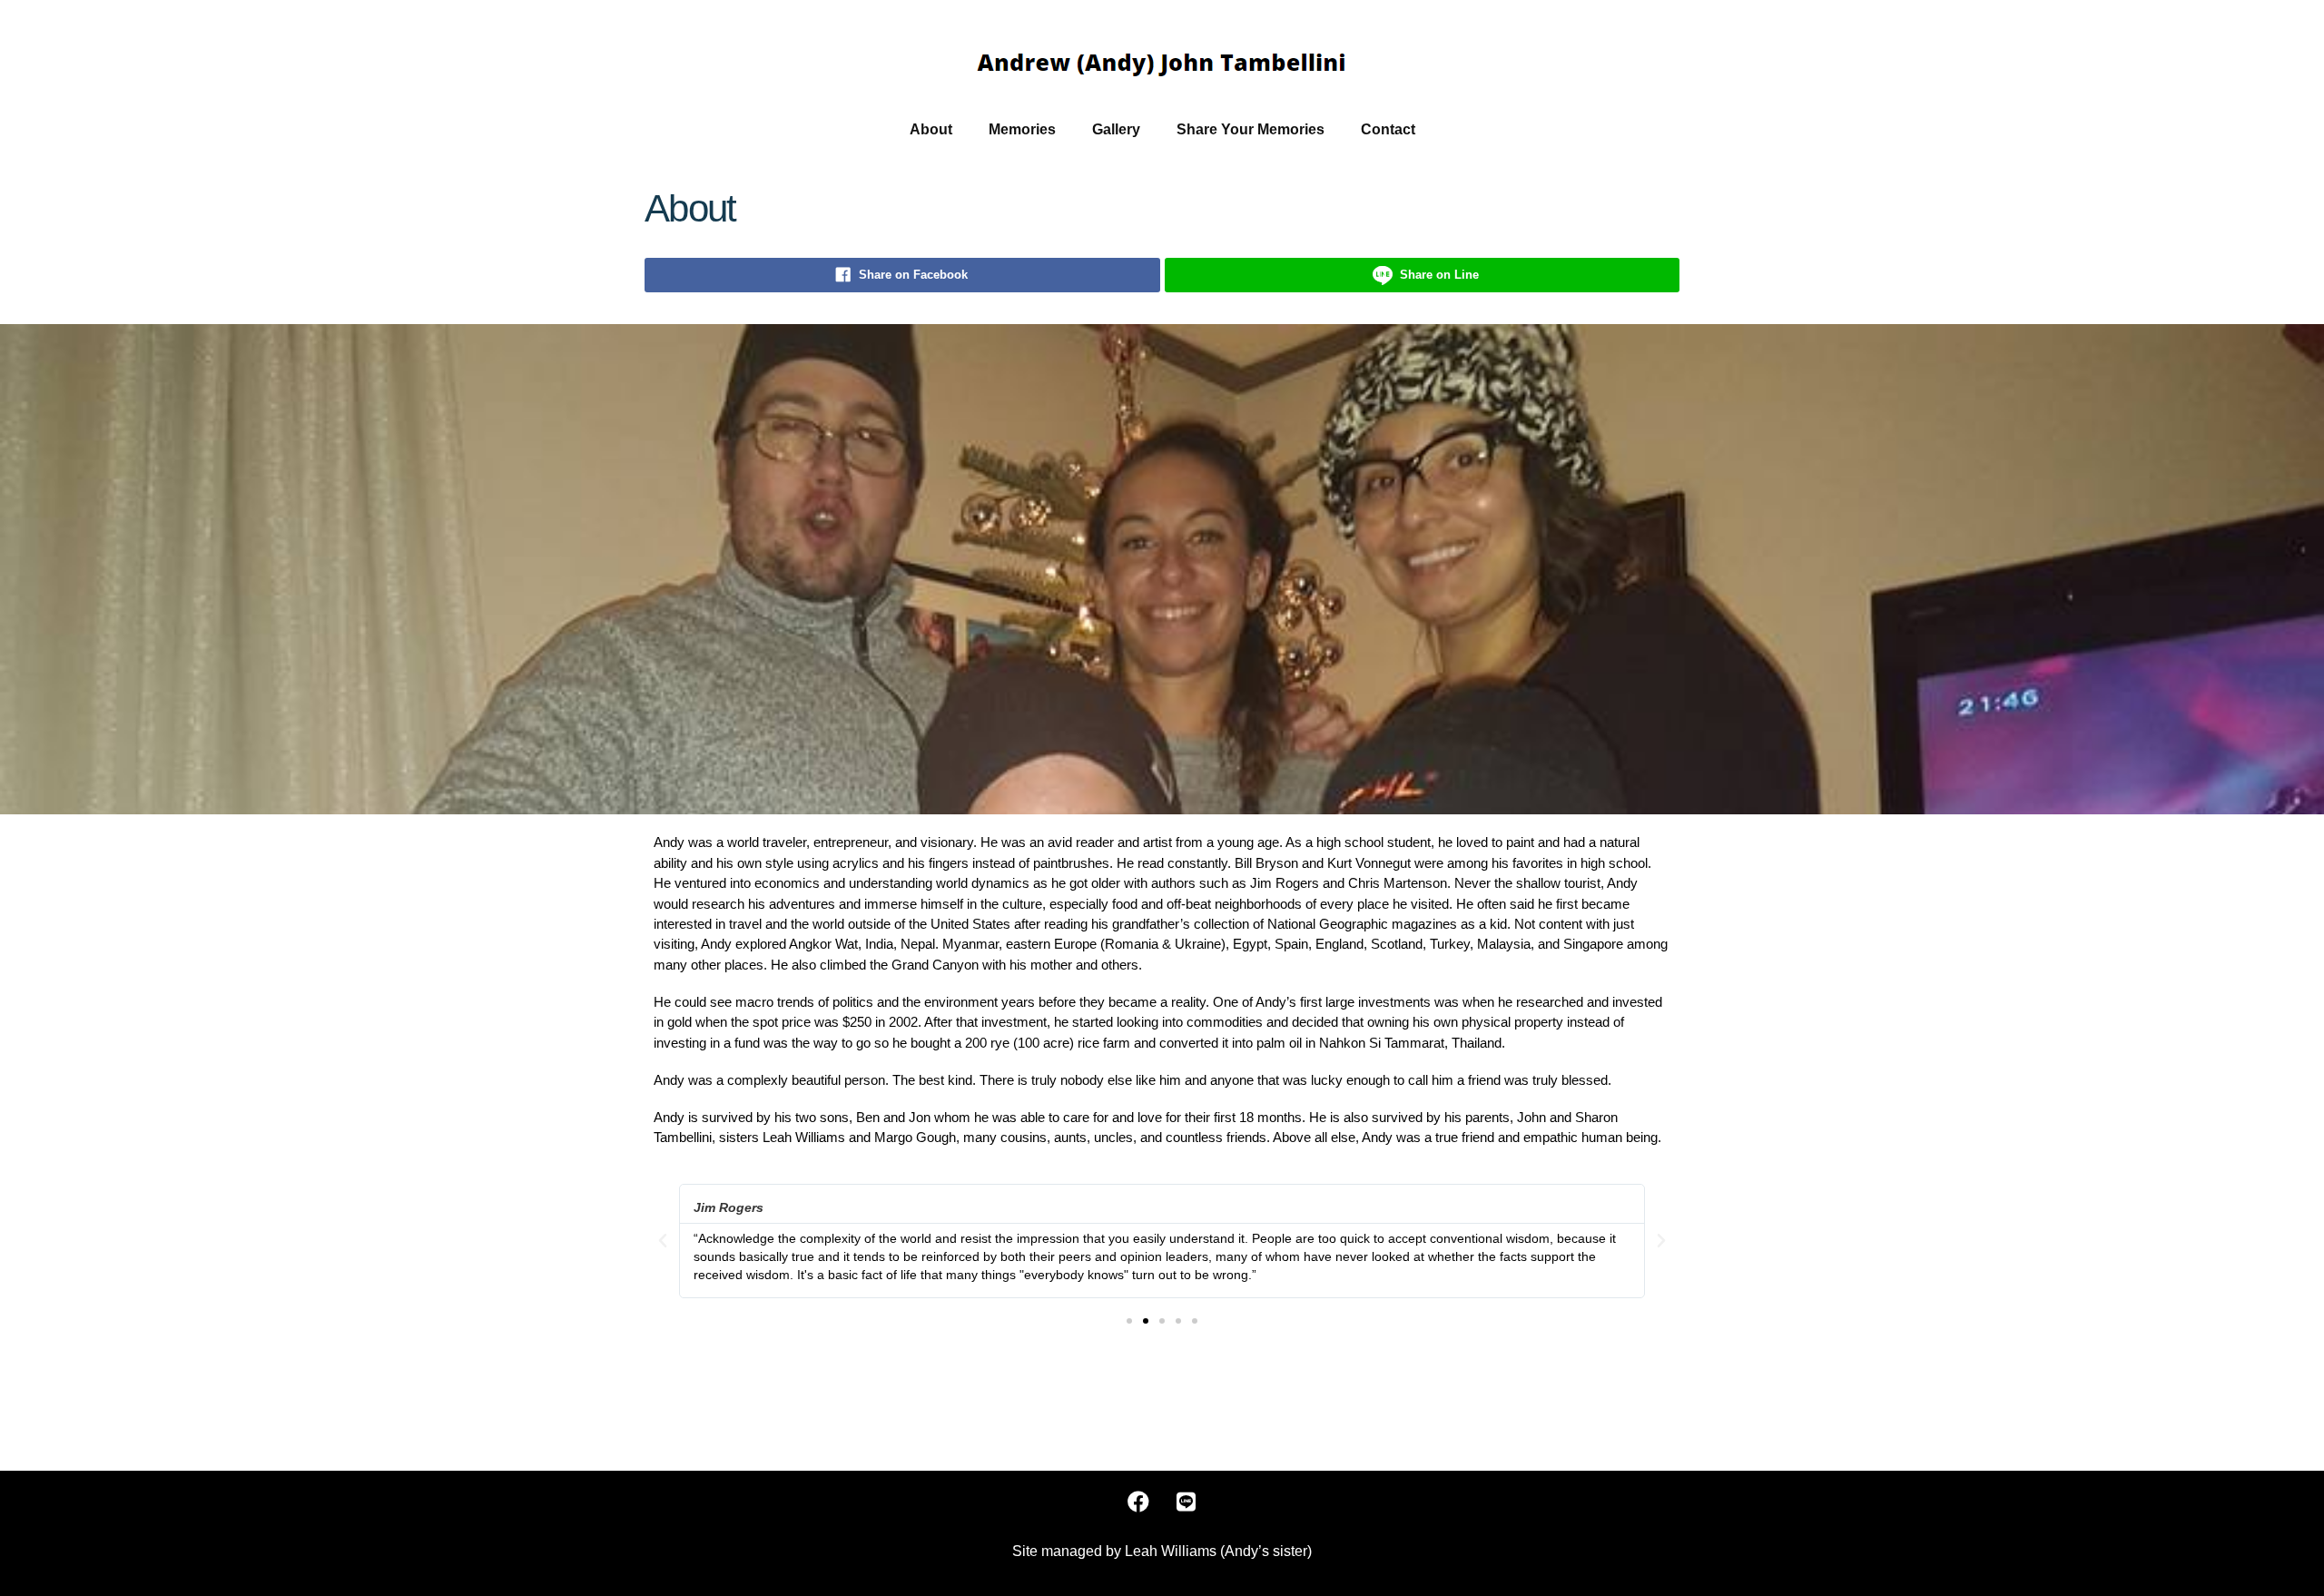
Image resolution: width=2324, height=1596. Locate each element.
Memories (1022, 129)
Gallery (1116, 129)
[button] (1129, 1321)
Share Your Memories (1251, 129)
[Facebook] (1138, 1502)
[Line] (1187, 1502)
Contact (1388, 129)
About (931, 129)
